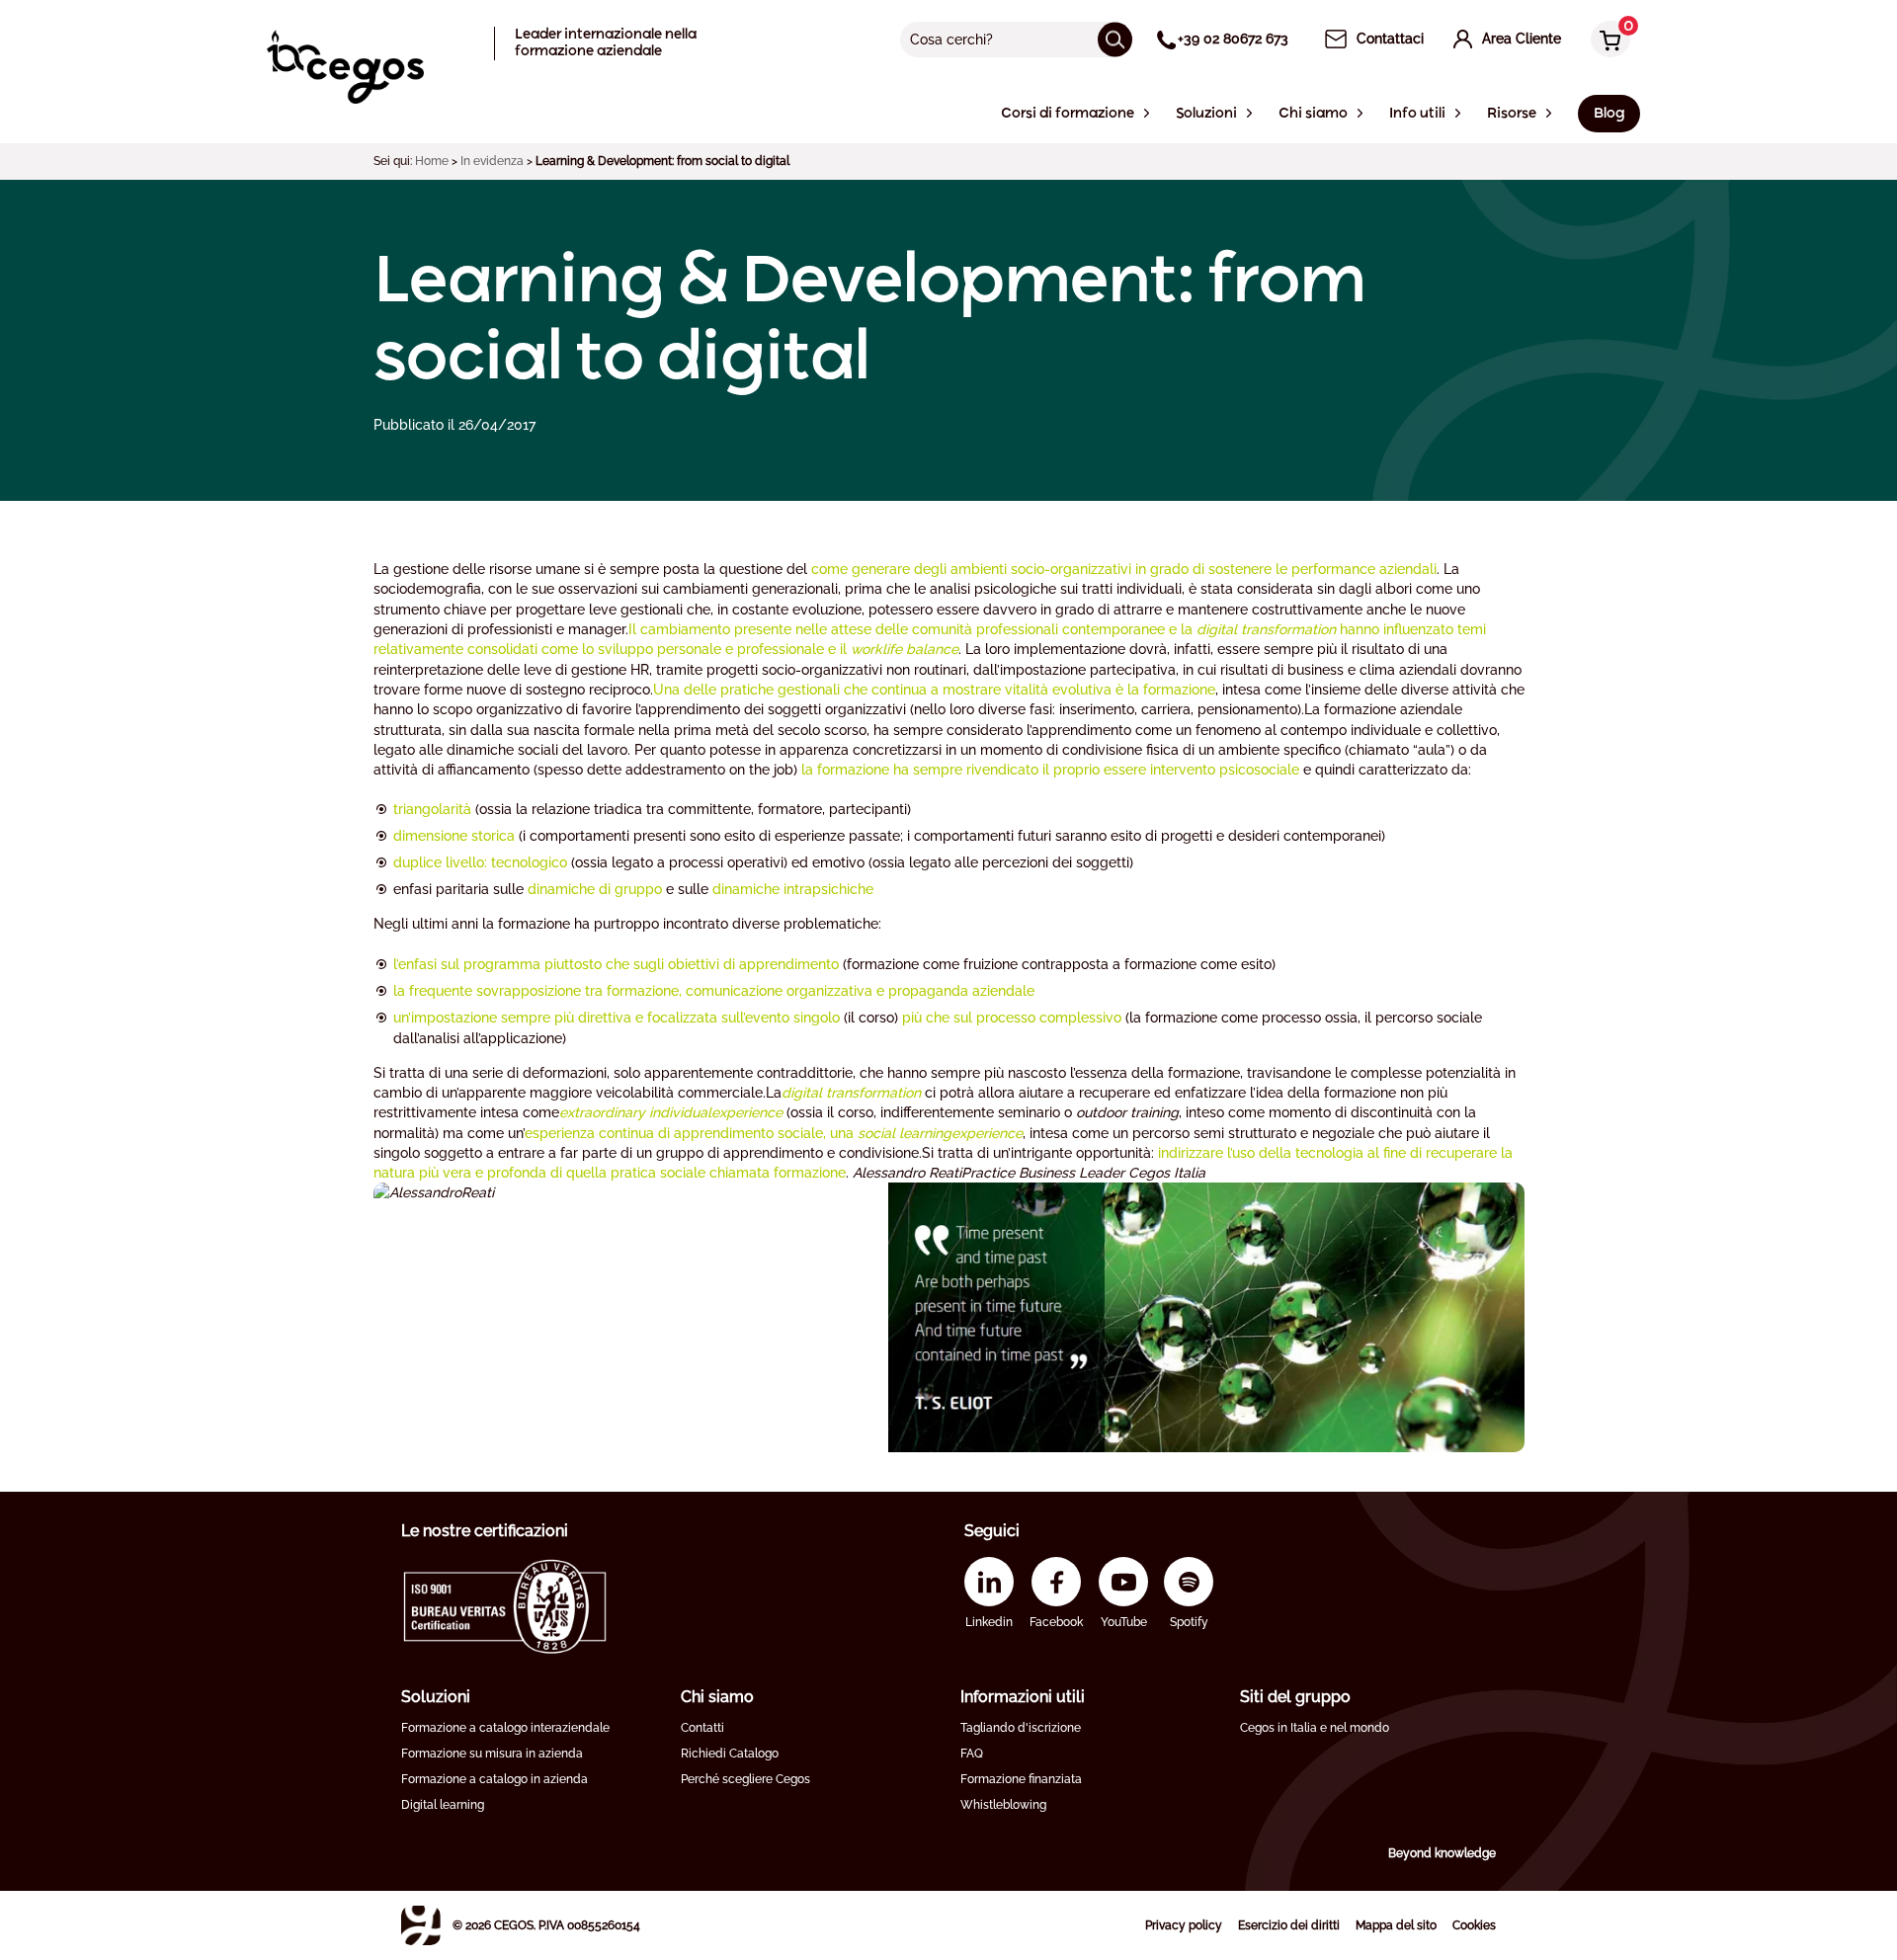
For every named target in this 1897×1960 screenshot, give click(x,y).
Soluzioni (436, 1697)
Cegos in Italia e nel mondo (1315, 1728)
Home (432, 161)
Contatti (702, 1728)
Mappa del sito (1396, 1925)
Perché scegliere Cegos (745, 1779)
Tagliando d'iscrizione (1021, 1728)
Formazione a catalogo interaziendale (505, 1728)
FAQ (972, 1754)
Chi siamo (717, 1697)
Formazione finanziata (1021, 1779)
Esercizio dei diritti (1289, 1925)
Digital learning (443, 1805)
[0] (1606, 41)
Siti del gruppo (1295, 1697)
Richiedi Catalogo (730, 1754)
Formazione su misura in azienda (492, 1754)
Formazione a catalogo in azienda (495, 1779)
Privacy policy (1184, 1925)
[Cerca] (1115, 39)
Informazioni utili (1023, 1697)
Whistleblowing (1003, 1805)
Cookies (1474, 1925)
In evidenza (492, 161)
